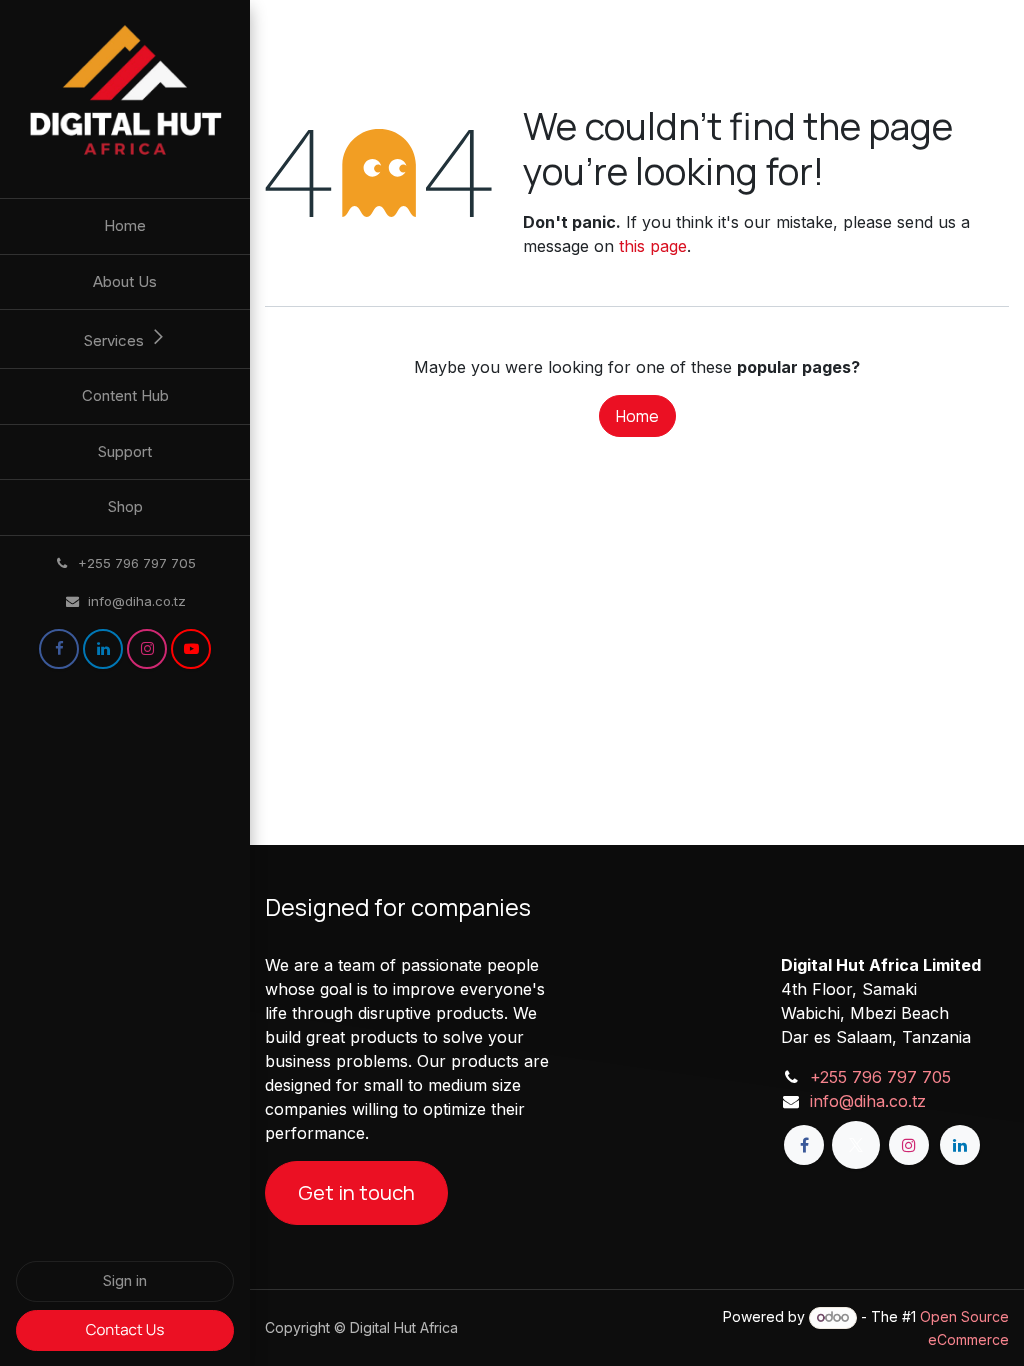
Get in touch (356, 1192)
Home (637, 416)
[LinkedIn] (103, 649)
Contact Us (125, 1329)
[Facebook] (59, 649)
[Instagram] (147, 649)
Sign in (125, 1280)
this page (653, 246)
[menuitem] (125, 226)
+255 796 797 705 (880, 1077)
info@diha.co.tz (868, 1101)
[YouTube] (191, 649)
